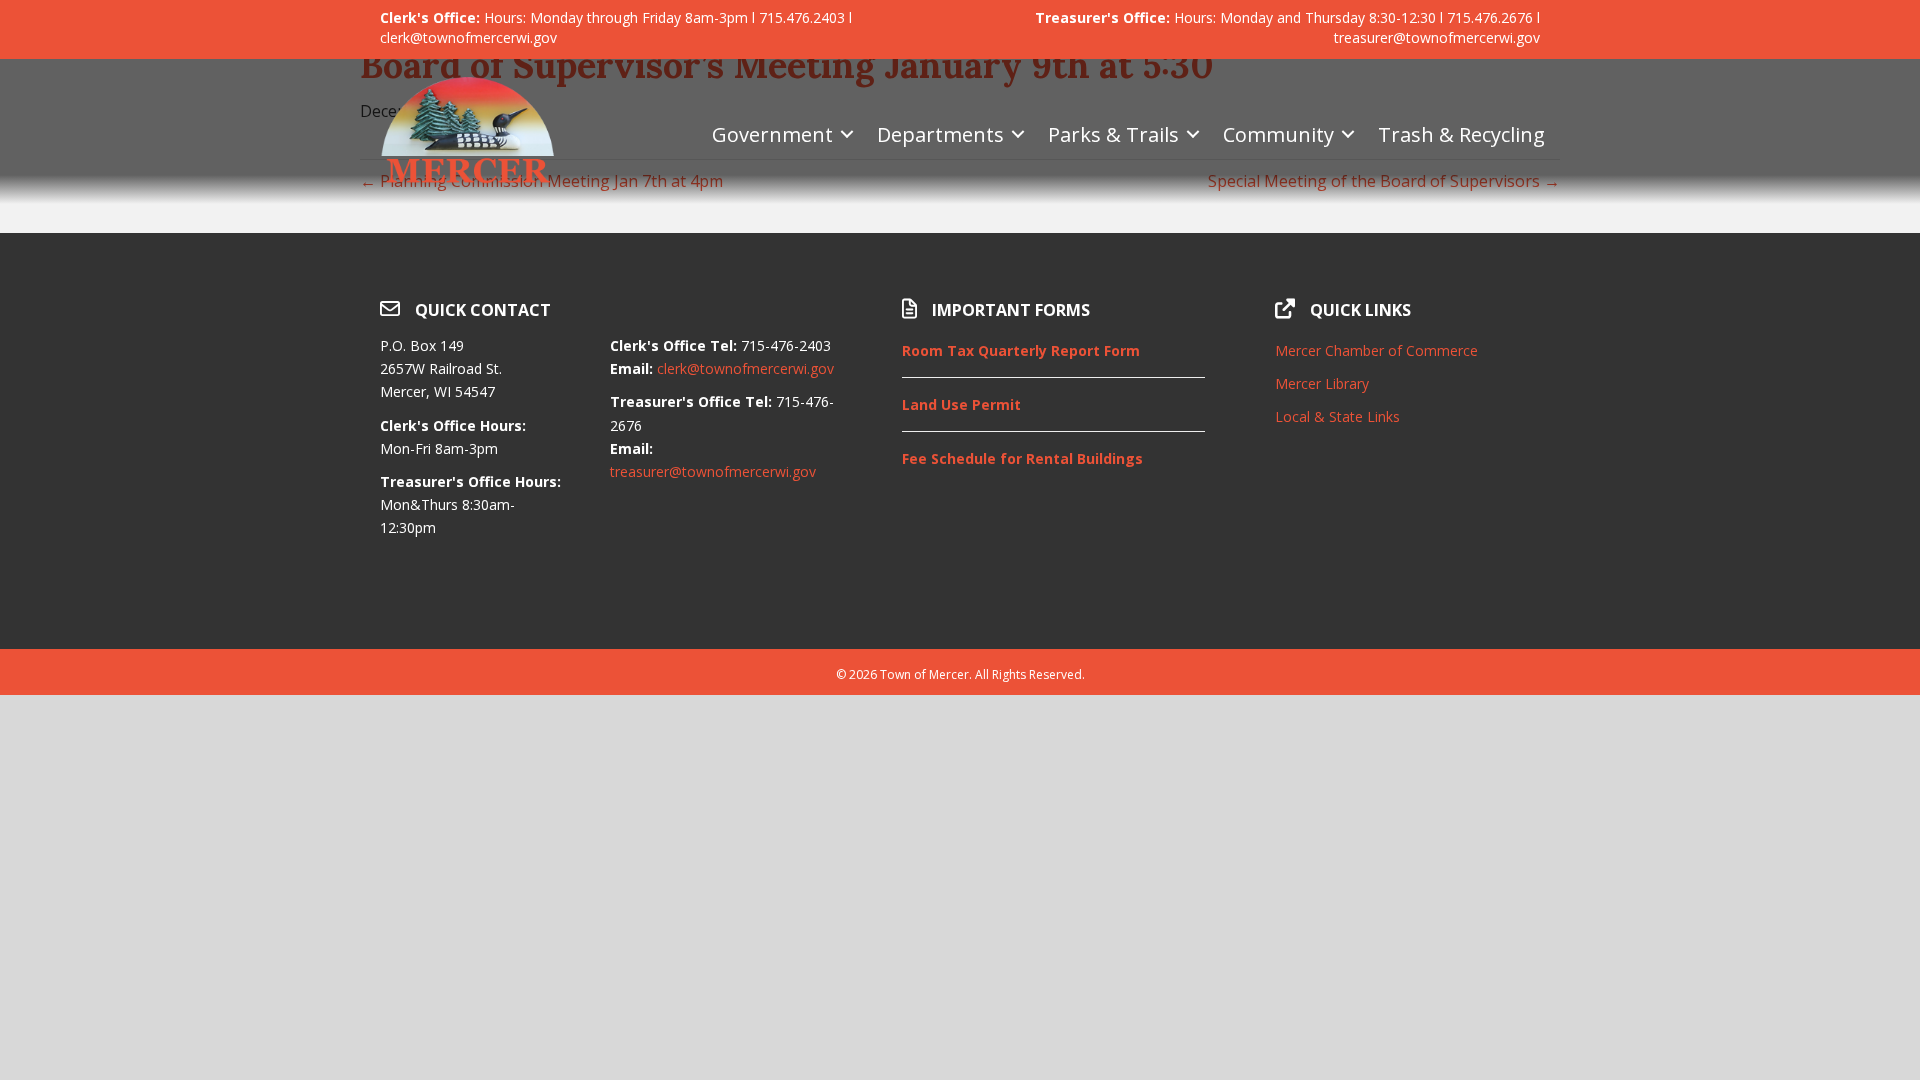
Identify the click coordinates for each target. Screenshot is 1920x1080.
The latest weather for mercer (1407, 599)
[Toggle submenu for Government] (847, 134)
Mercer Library (1322, 383)
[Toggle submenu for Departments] (1018, 134)
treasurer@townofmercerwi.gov (713, 471)
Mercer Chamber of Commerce (1376, 350)
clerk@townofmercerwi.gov (745, 368)
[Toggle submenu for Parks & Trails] (1193, 134)
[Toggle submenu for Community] (1348, 134)
